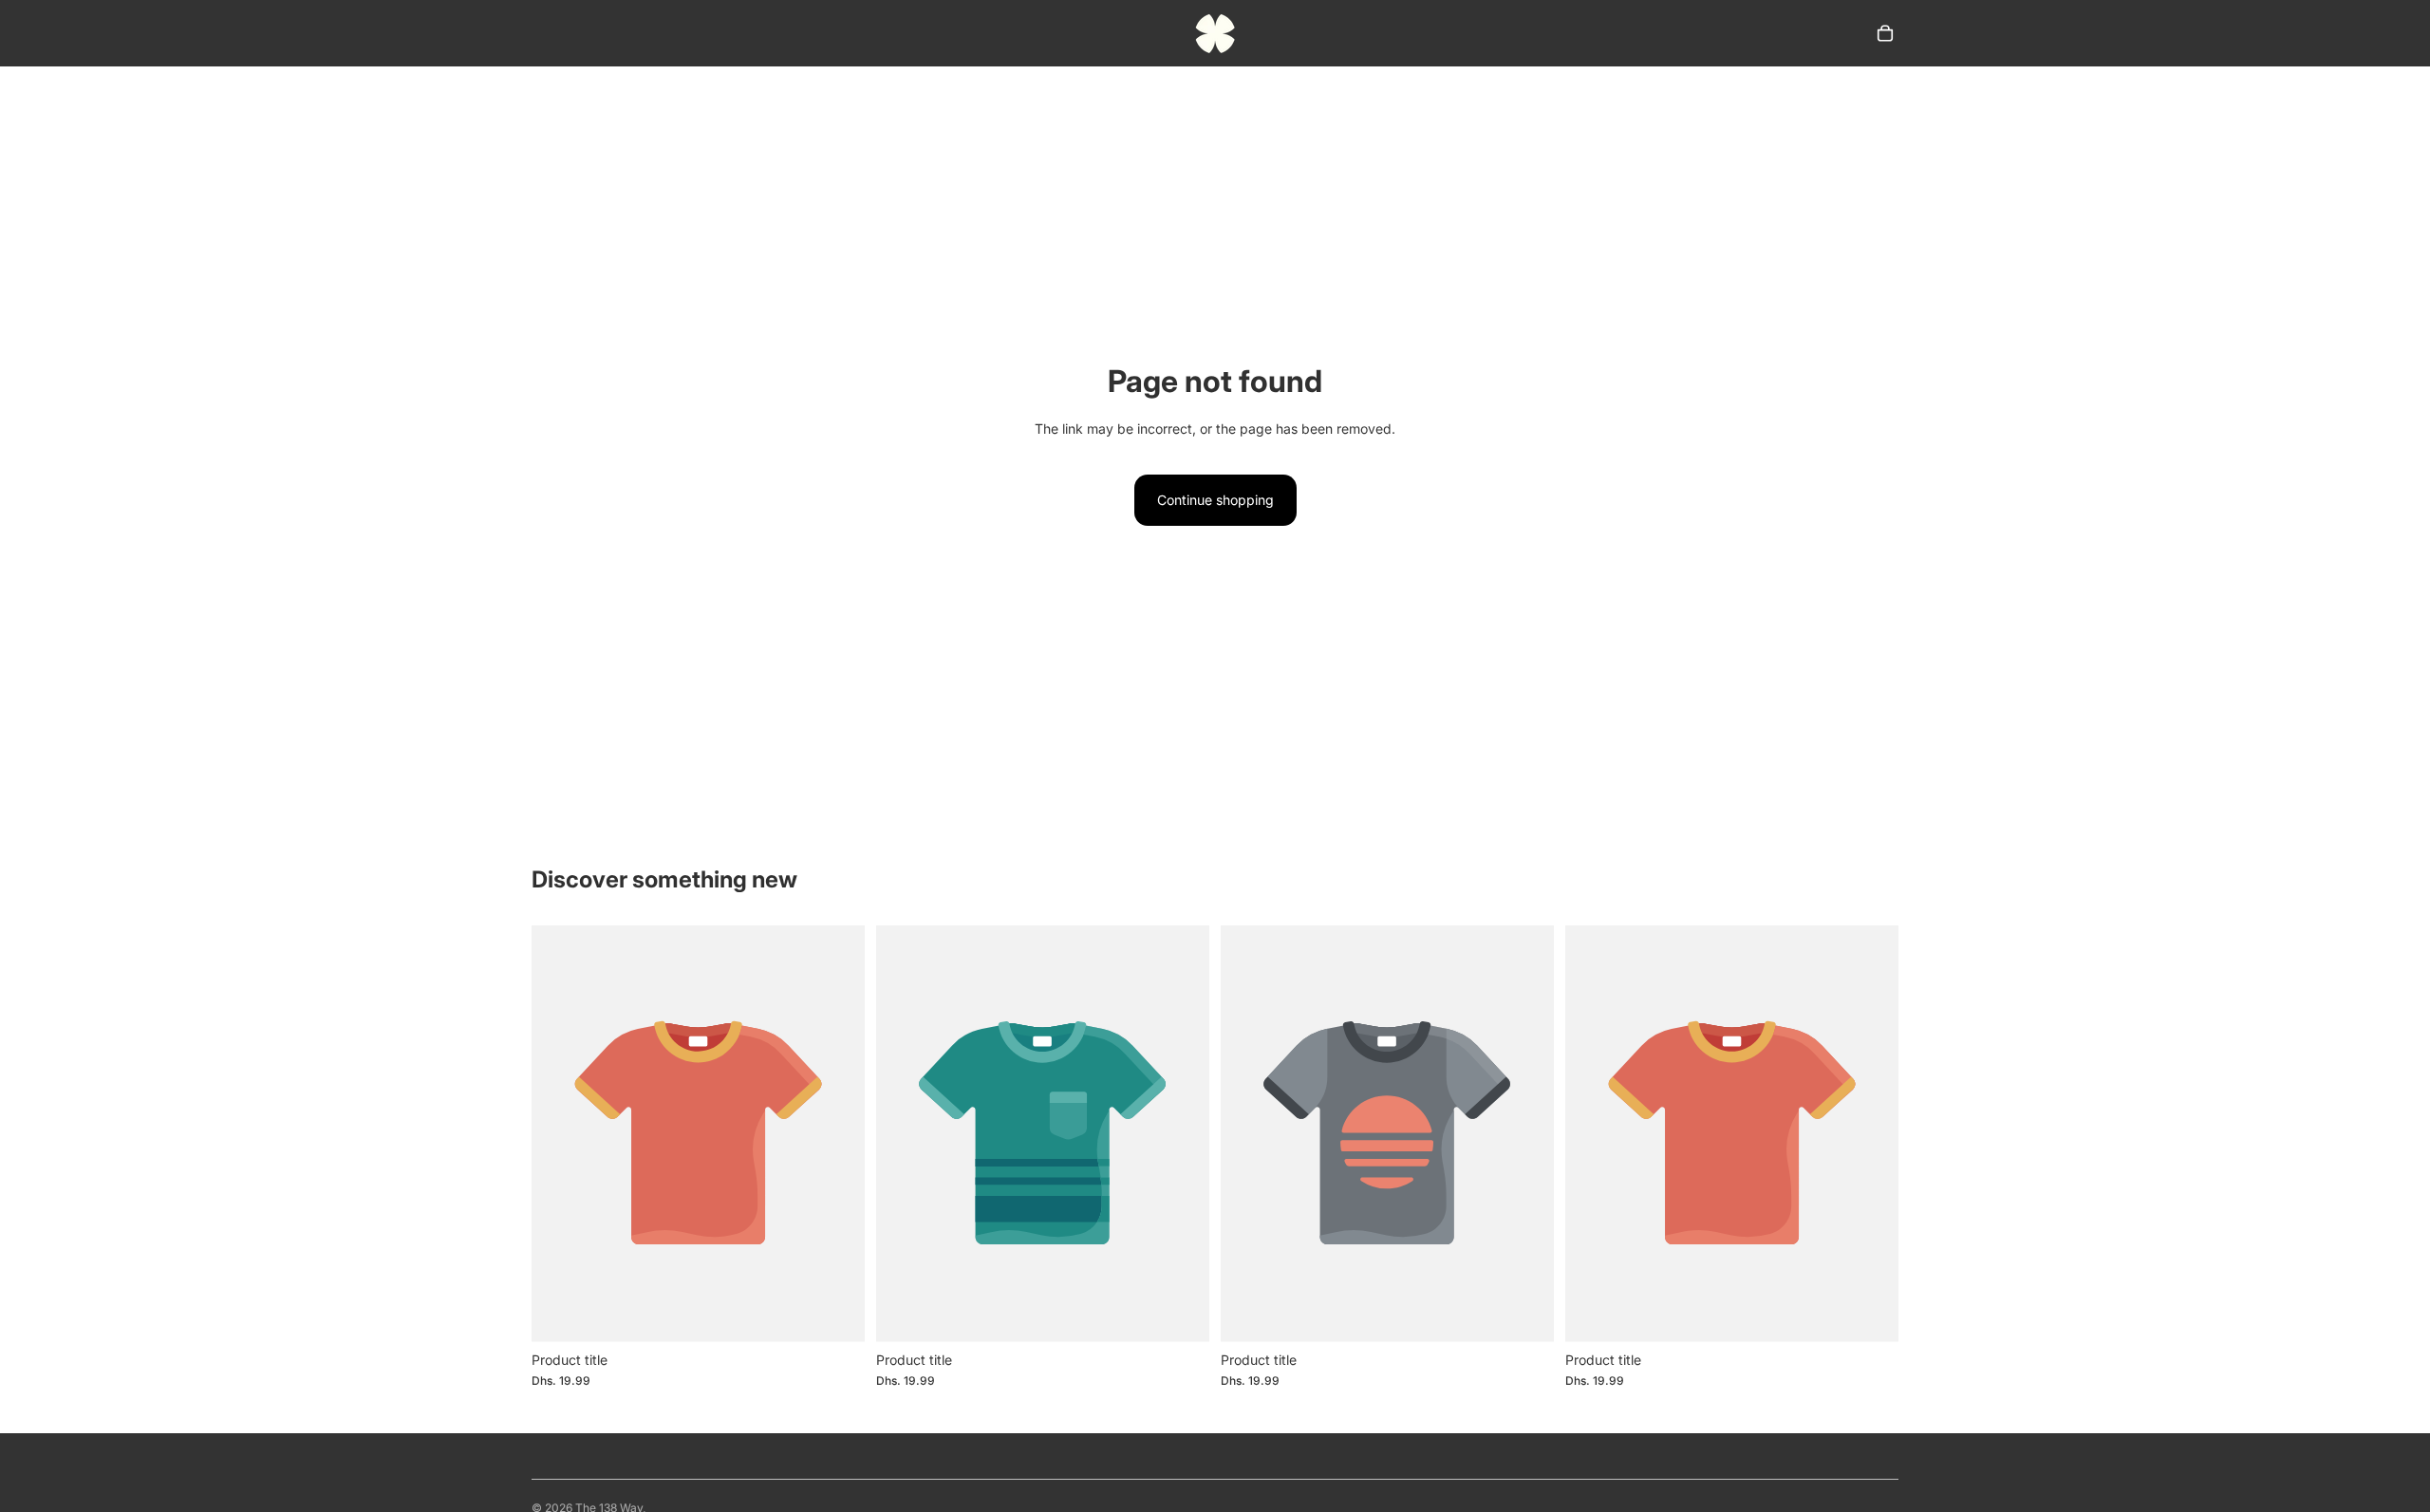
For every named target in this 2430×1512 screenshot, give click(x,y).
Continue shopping (1215, 500)
